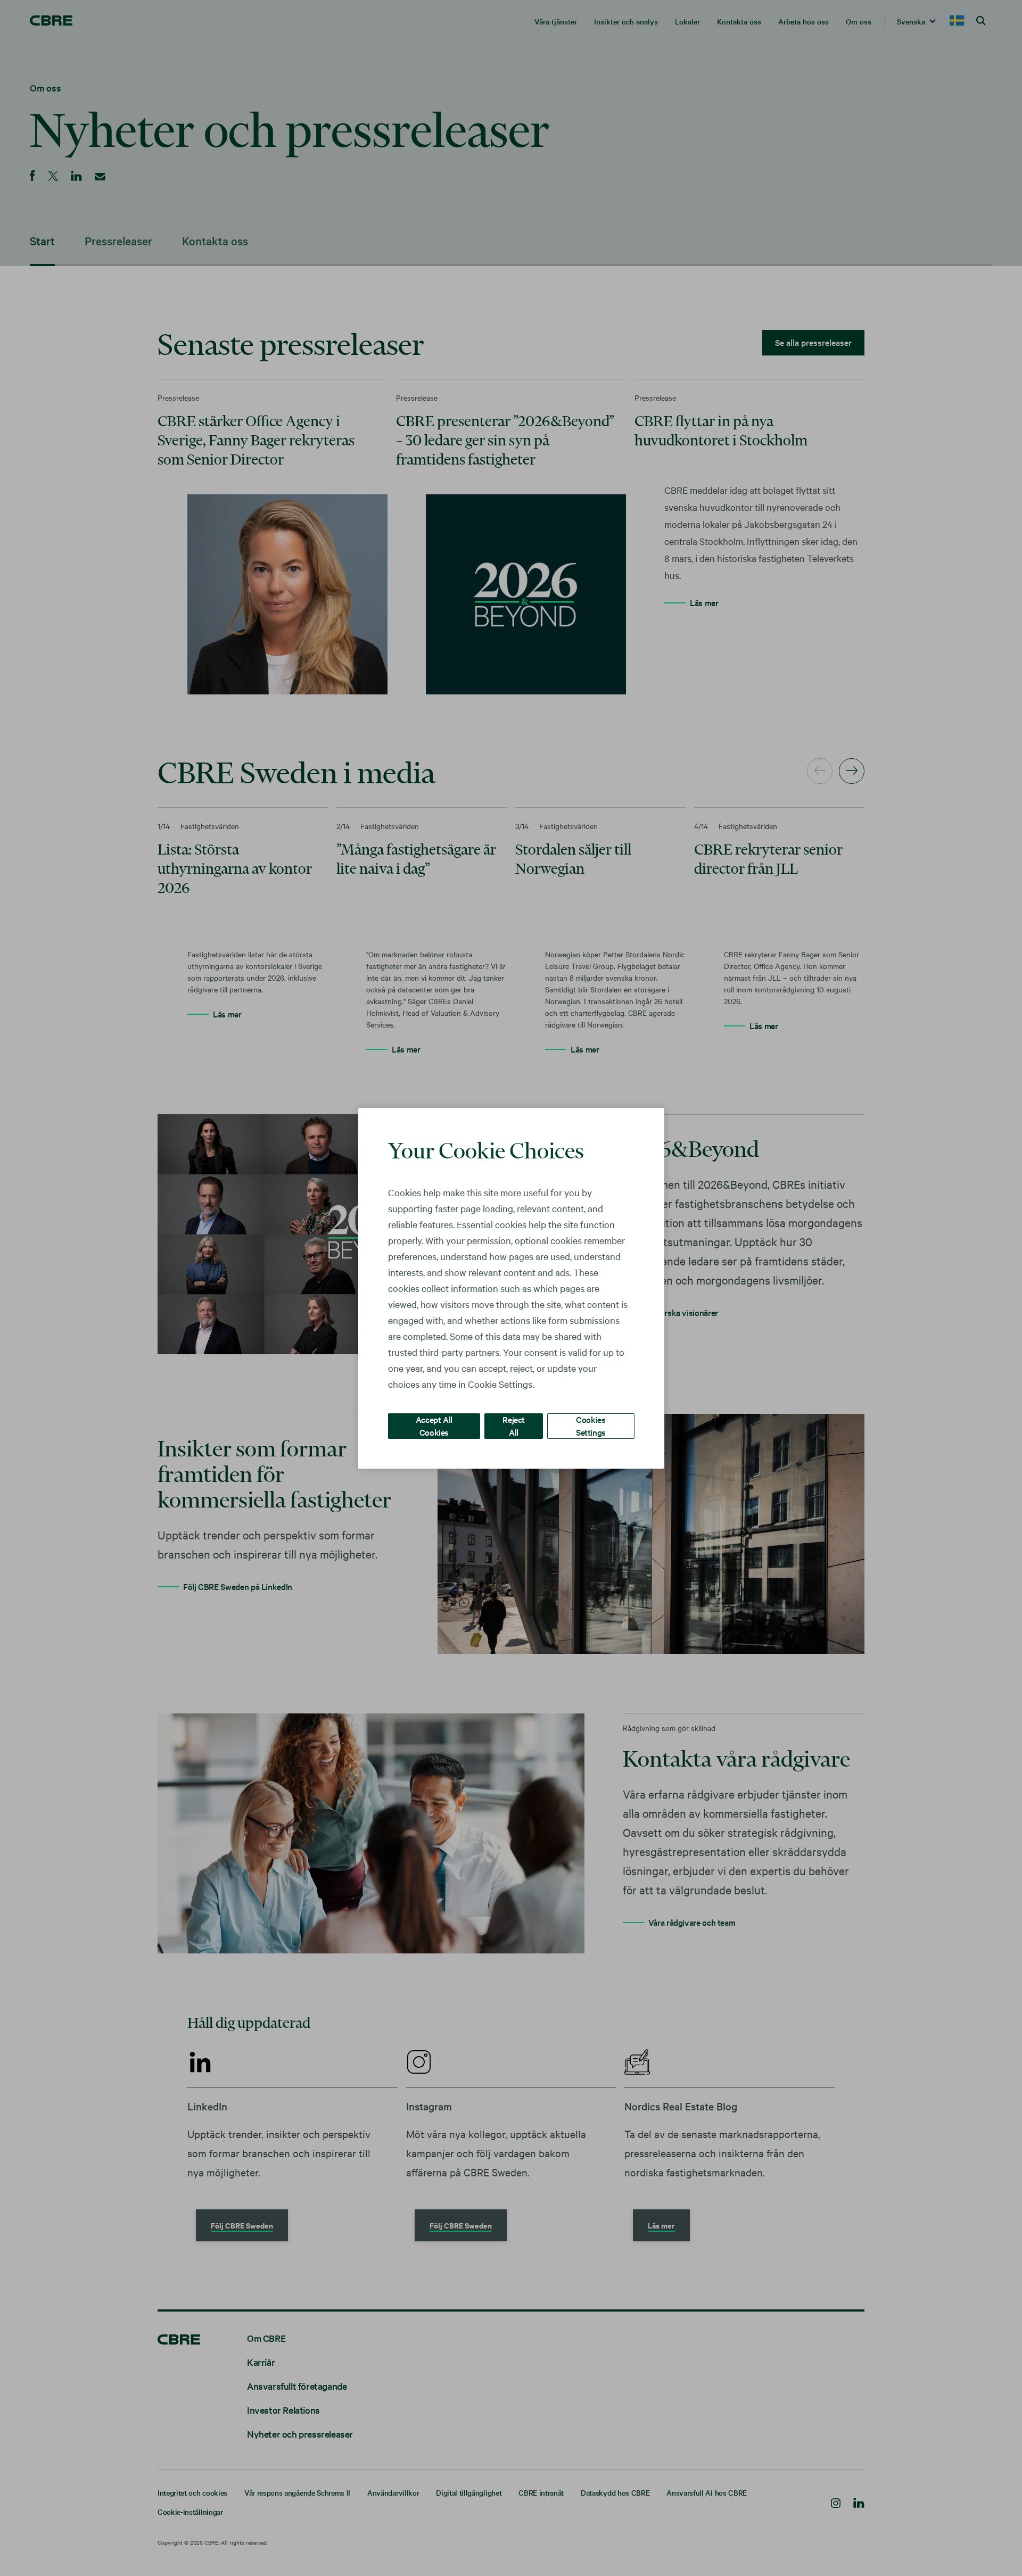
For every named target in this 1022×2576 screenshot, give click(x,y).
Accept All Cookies (434, 1425)
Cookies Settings (591, 1425)
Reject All (514, 1425)
